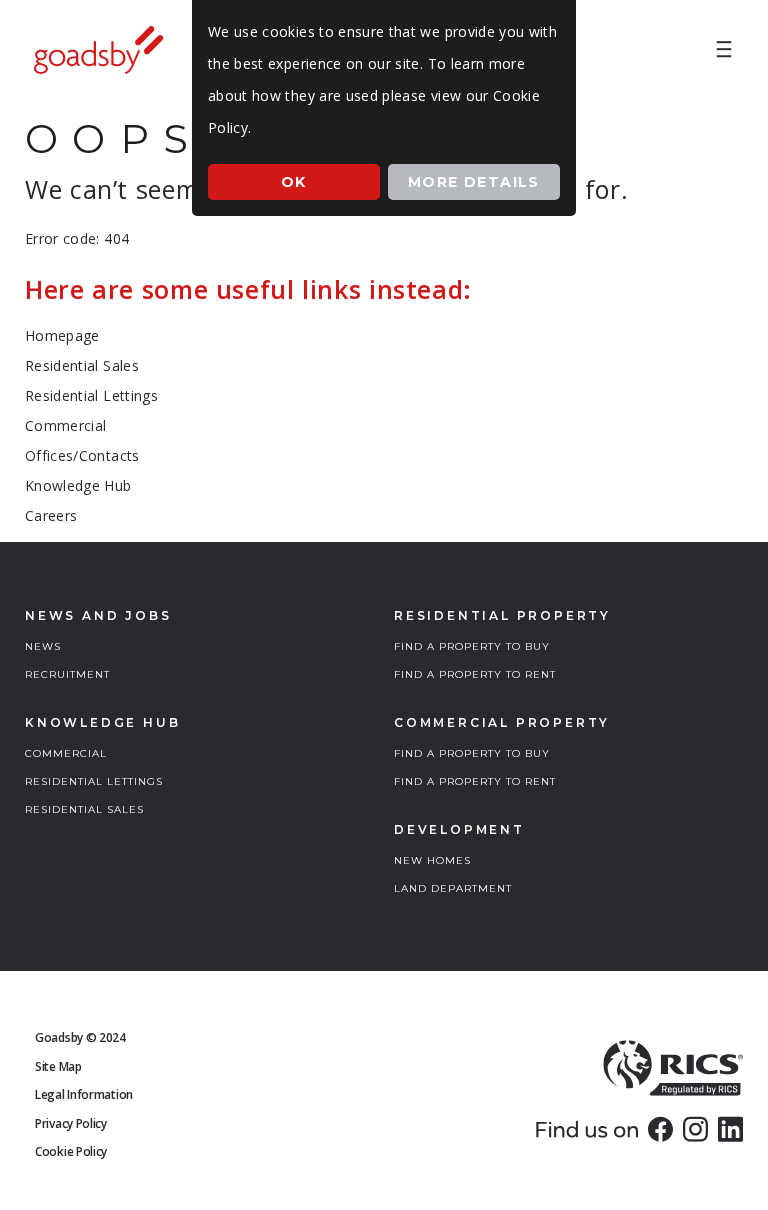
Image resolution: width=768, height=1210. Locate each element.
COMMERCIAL (66, 753)
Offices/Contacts (82, 455)
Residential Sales (82, 365)
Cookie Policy (71, 1151)
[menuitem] (724, 50)
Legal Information (84, 1094)
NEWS (43, 646)
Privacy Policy (71, 1123)
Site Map (58, 1066)
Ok (294, 182)
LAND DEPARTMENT (453, 888)
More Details (474, 182)
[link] (660, 1129)
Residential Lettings (91, 395)
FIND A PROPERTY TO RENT (475, 674)
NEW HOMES (432, 860)
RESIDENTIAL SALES (84, 809)
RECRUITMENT (67, 674)
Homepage (62, 335)
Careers (51, 515)
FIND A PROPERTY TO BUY (472, 646)
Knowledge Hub (78, 485)
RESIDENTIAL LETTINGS (94, 781)
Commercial (66, 425)
